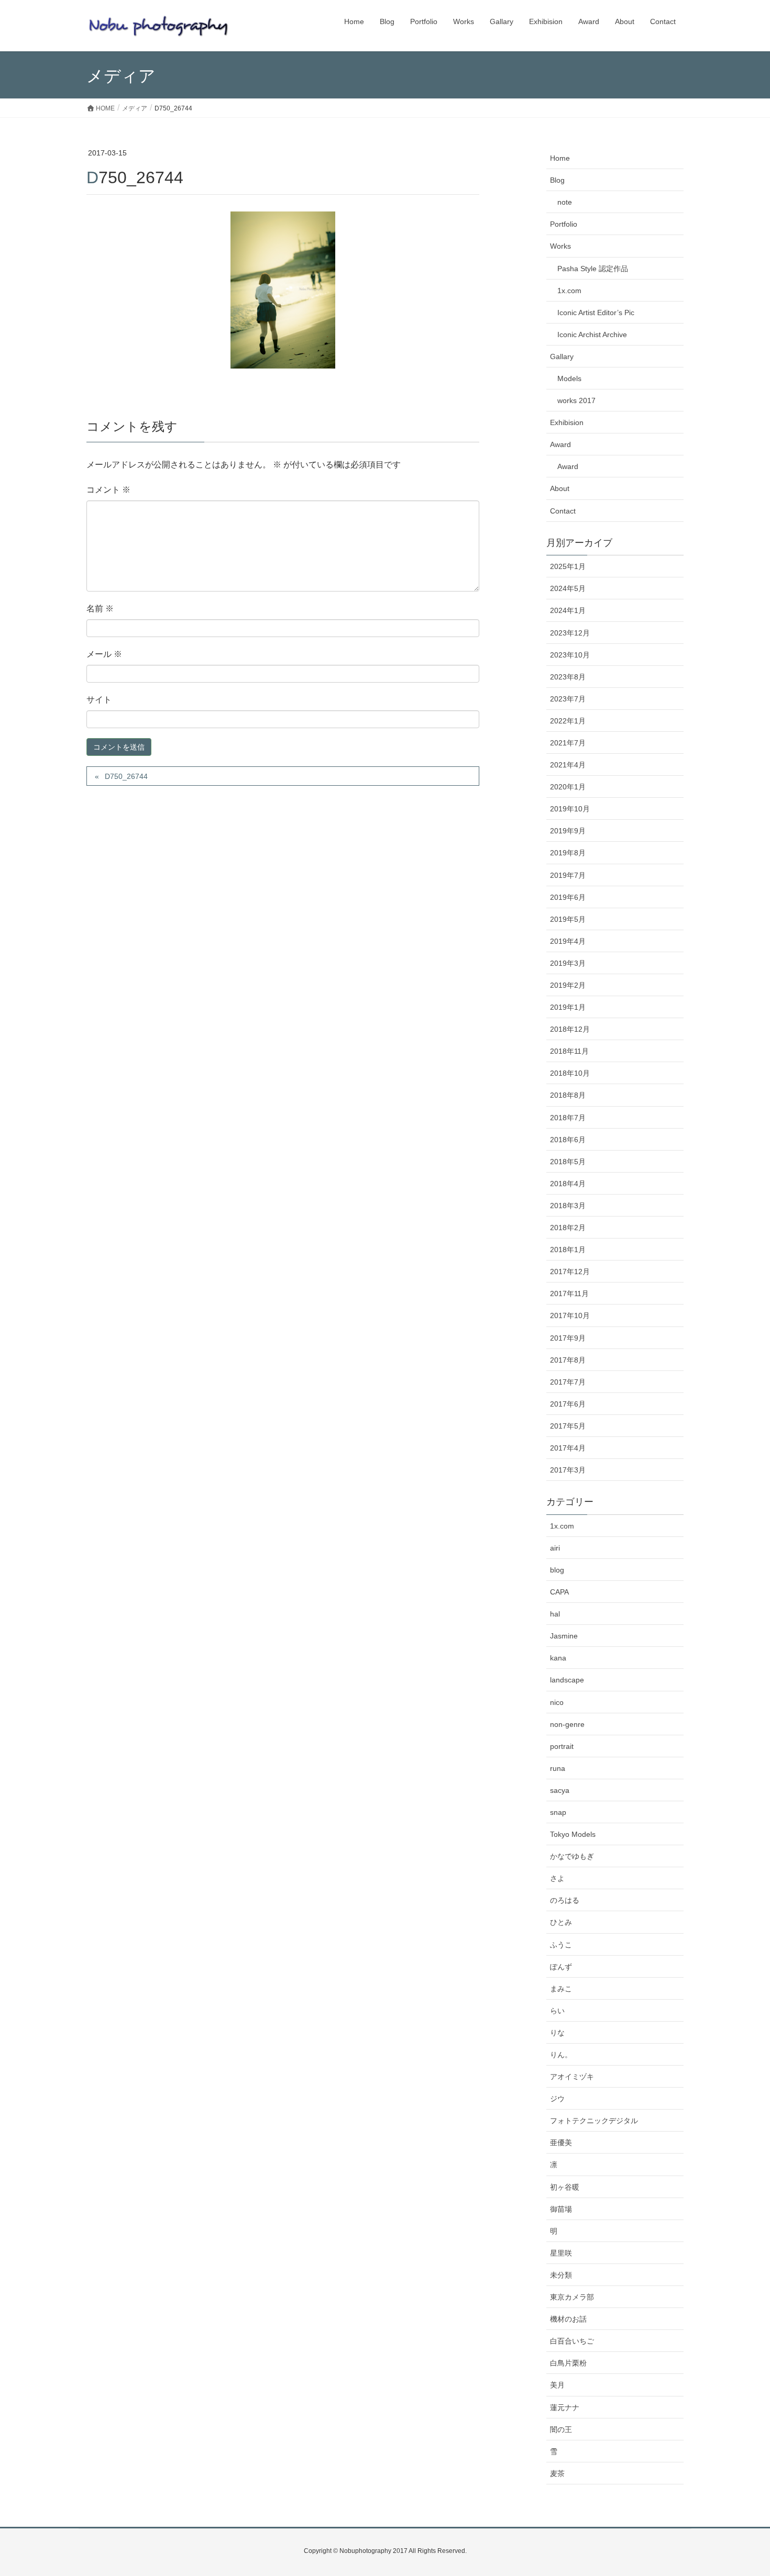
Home (560, 158)
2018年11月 (569, 1051)
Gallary (562, 356)
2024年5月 (568, 588)
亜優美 (561, 2143)
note (565, 202)
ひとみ (561, 1922)
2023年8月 (568, 677)
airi (555, 1548)
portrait (562, 1746)
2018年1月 (568, 1250)
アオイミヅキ (572, 2077)
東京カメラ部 (572, 2297)
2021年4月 (568, 765)
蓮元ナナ (565, 2407)
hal (555, 1614)
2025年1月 (568, 566)
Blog (557, 180)
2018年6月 (568, 1140)
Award (560, 444)
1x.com (569, 291)
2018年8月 (568, 1095)
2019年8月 (568, 853)
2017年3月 (568, 1470)
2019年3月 (568, 963)
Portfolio (564, 224)
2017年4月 (568, 1448)
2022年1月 (568, 721)
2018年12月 (570, 1029)
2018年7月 (568, 1118)
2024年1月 (568, 610)
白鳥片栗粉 (568, 2363)
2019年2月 (568, 985)
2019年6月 (568, 897)
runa (558, 1768)
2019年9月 (568, 831)
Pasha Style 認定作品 (593, 269)
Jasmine (564, 1636)
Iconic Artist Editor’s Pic (596, 313)
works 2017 (576, 400)
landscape (567, 1680)
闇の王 (561, 2429)
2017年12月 (570, 1272)
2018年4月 (568, 1184)
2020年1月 (568, 787)
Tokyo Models (573, 1834)
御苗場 (561, 2209)
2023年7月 (568, 699)
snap (558, 1812)
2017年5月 (568, 1426)
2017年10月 (570, 1315)
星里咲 (561, 2253)
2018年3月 (568, 1206)
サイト (99, 700)
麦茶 (557, 2473)
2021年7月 (568, 743)
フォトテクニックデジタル (594, 2121)
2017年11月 (569, 1293)
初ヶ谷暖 (565, 2187)
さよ (557, 1878)
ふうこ (561, 1945)
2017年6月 (568, 1404)
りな (557, 2033)
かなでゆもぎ (572, 1856)
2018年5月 (568, 1162)
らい (557, 2011)
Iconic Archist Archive (592, 334)
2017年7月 (568, 1382)
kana (558, 1658)
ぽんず (561, 1967)
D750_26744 (126, 776)
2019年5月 (568, 919)
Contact (563, 511)
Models (569, 378)
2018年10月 (570, 1073)
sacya (560, 1790)
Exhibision (567, 422)
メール (104, 654)
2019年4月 (568, 941)
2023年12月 (570, 633)
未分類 (561, 2275)
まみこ (561, 1989)
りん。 (561, 2055)
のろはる (565, 1900)
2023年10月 (570, 655)
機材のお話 (568, 2319)
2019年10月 (570, 809)
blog (557, 1570)
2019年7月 (568, 875)
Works (560, 246)
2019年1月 (568, 1007)
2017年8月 (568, 1360)
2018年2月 (568, 1228)
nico (557, 1702)
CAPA (559, 1592)
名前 (100, 609)
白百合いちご (572, 2341)
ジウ (557, 2099)
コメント (108, 490)
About (560, 488)
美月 (557, 2385)
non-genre (567, 1724)
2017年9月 (568, 1338)
